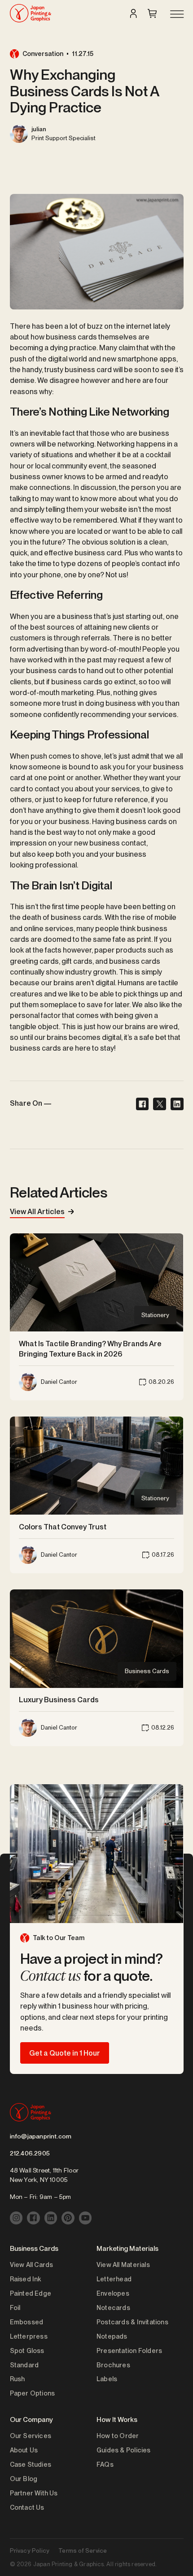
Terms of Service (83, 2550)
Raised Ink (26, 2279)
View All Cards (32, 2265)
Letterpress (29, 2336)
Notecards (113, 2308)
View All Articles (37, 1211)
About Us (24, 2450)
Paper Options (33, 2393)
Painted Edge (31, 2293)
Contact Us (27, 2507)
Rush (18, 2379)
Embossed (27, 2322)
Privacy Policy (30, 2550)
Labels (107, 2379)
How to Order (118, 2436)
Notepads (112, 2336)
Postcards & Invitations (132, 2322)
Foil (15, 2308)
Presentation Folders (129, 2351)
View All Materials (123, 2265)
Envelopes (113, 2293)
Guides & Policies (124, 2450)
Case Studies (31, 2464)
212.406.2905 (30, 2153)
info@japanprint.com (41, 2136)
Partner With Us (34, 2493)
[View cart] (152, 13)
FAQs (105, 2464)
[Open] (176, 15)
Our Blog (24, 2479)
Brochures (113, 2365)
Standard (24, 2365)
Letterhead (114, 2279)
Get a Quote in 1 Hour (65, 2053)
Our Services (31, 2436)
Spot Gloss (27, 2351)
